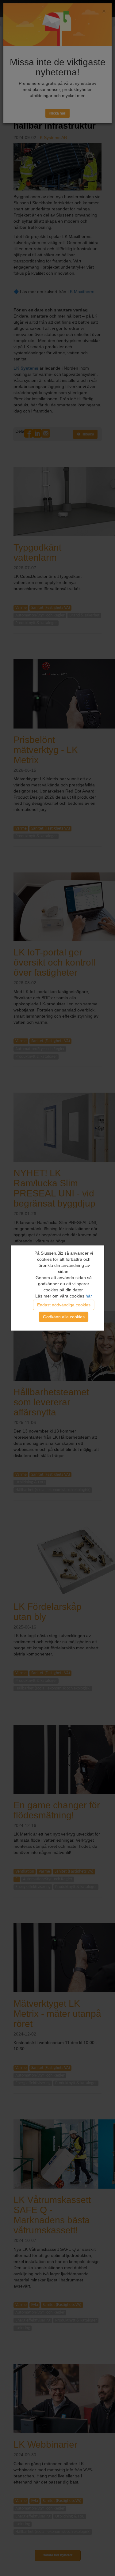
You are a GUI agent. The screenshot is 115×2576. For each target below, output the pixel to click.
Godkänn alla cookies (64, 1317)
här (89, 1296)
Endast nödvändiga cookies (64, 1305)
